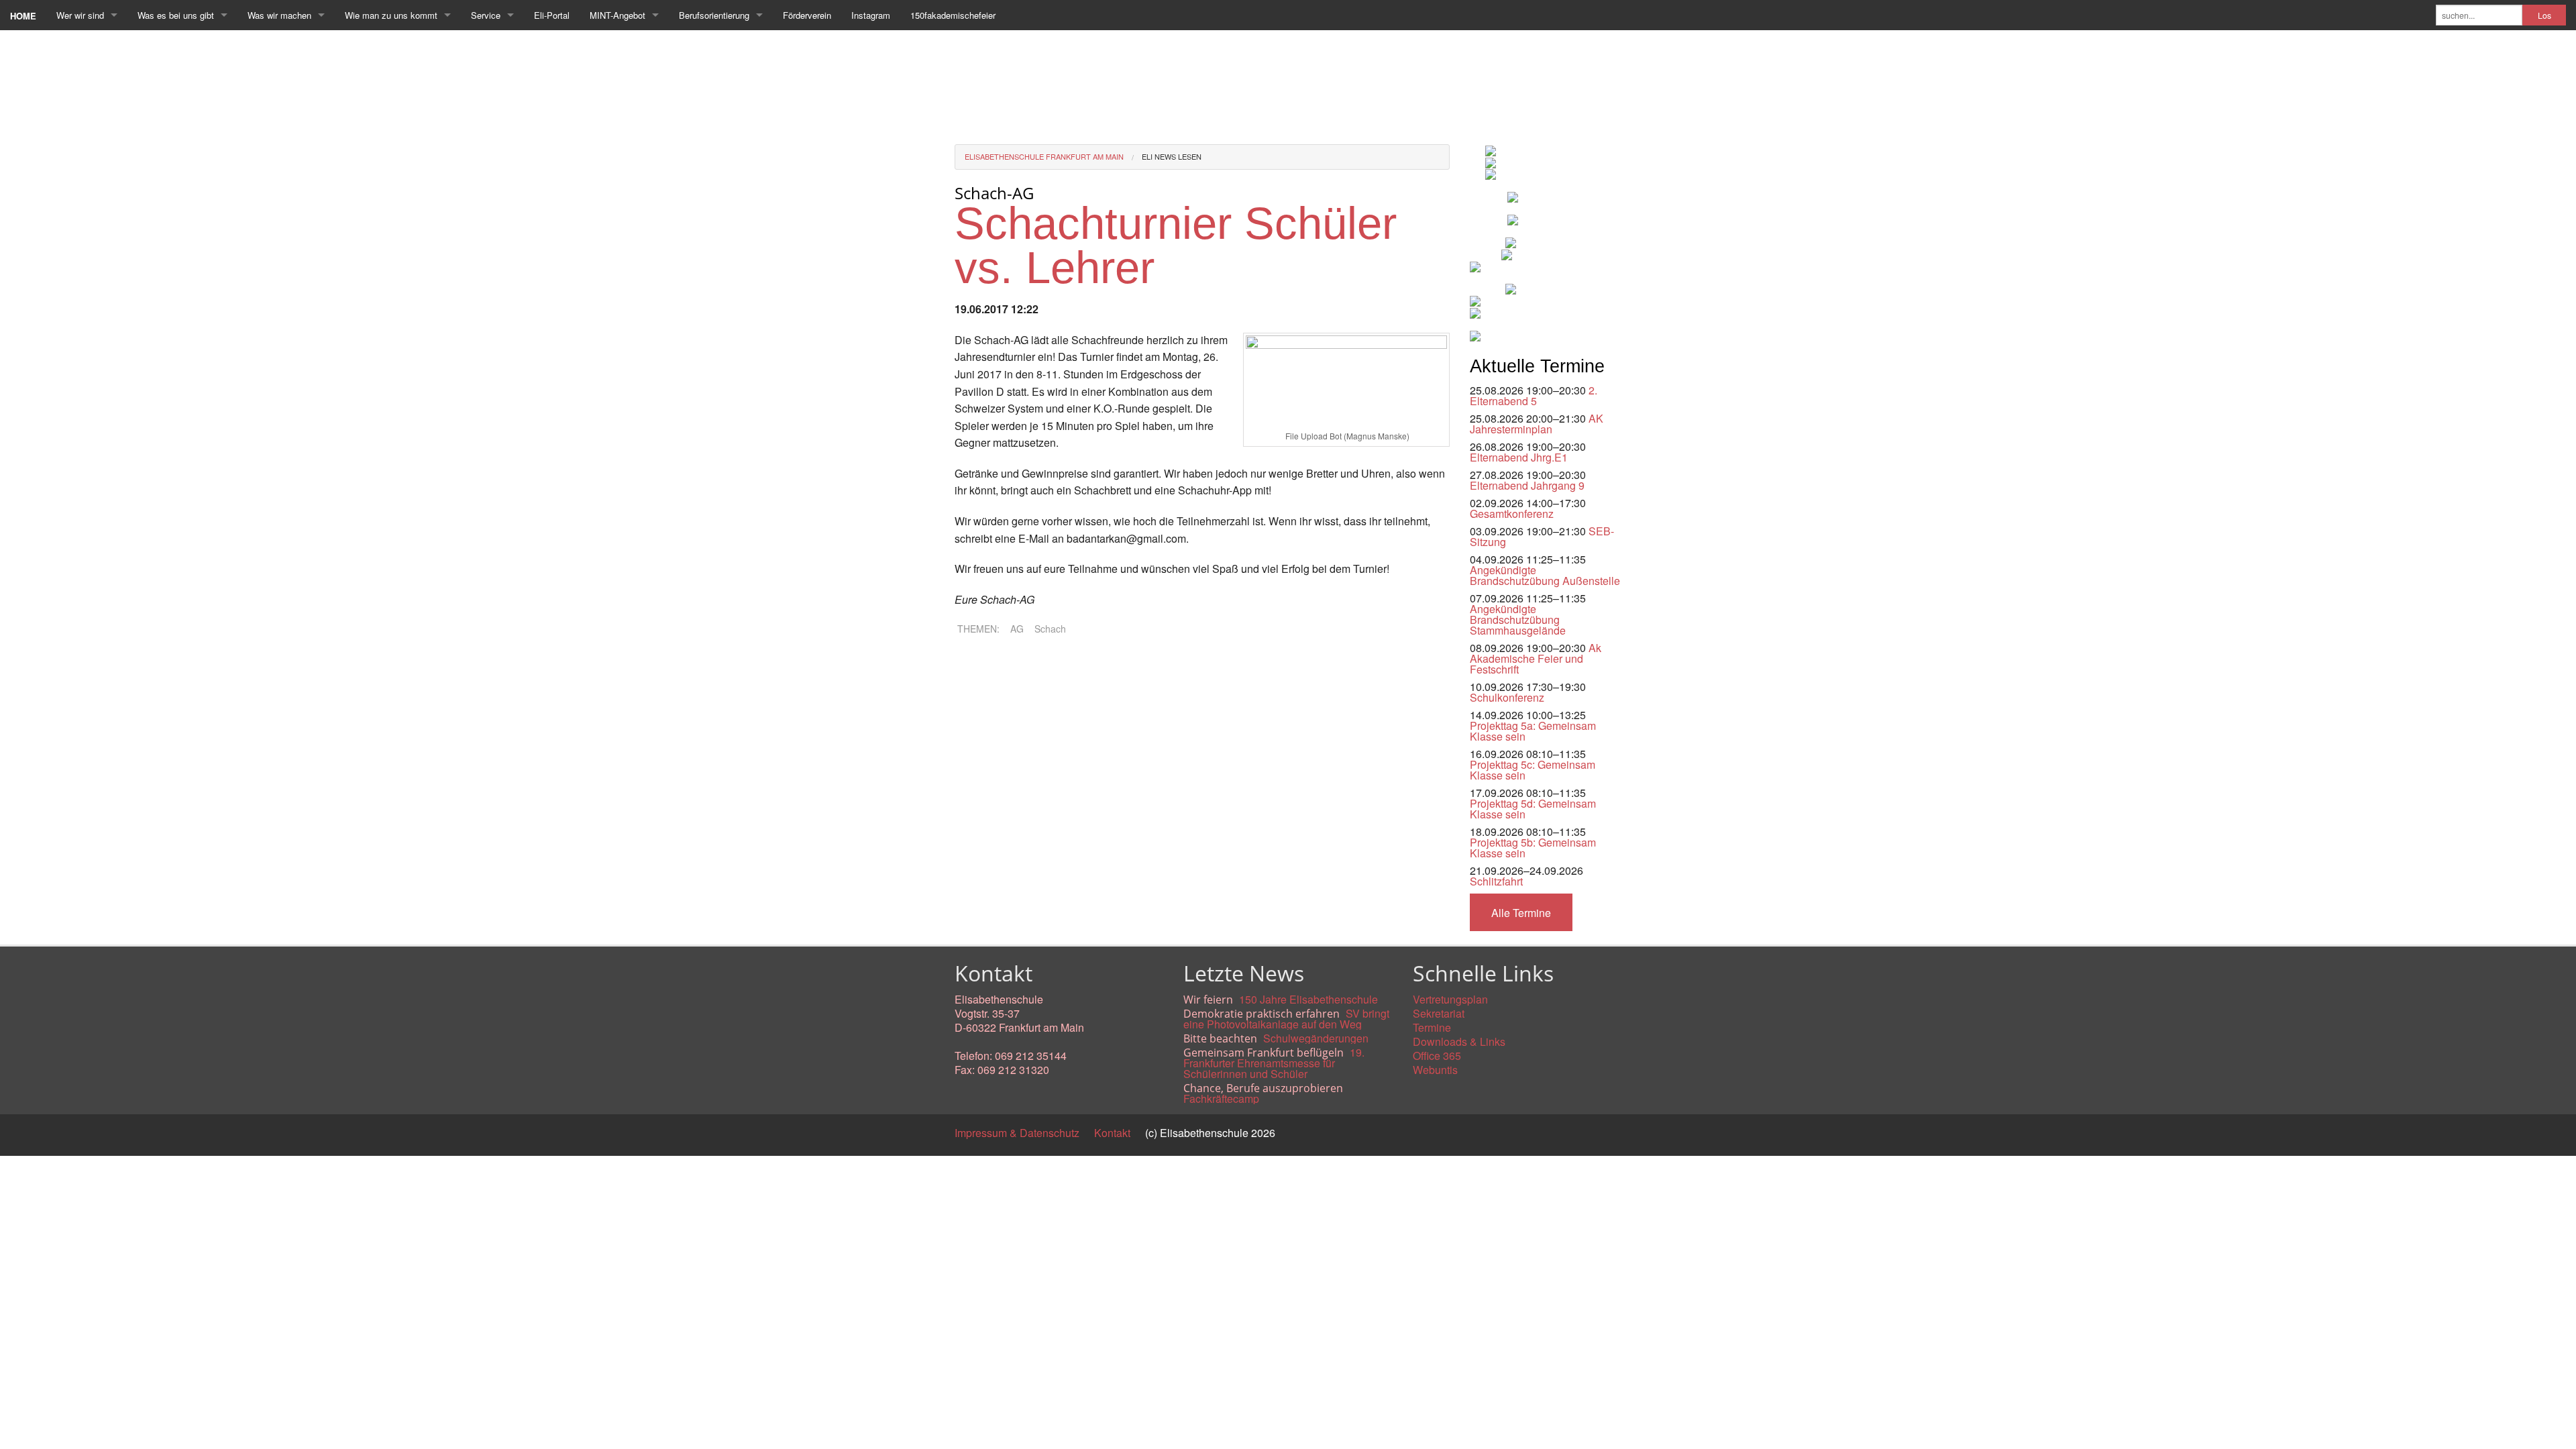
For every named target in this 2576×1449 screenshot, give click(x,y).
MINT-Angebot (618, 15)
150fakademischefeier (953, 15)
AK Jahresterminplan (1537, 424)
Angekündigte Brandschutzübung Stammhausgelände (1518, 620)
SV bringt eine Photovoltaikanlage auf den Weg (1286, 1019)
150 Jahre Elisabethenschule (1308, 999)
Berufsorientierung (714, 15)
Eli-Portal (552, 15)
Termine (1432, 1027)
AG (1017, 629)
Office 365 (1437, 1056)
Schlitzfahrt (1496, 881)
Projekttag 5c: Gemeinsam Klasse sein (1533, 770)
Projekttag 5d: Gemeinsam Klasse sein (1533, 809)
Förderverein (807, 15)
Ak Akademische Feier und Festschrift (1536, 658)
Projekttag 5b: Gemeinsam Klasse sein (1533, 848)
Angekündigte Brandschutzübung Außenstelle (1545, 575)
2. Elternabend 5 (1534, 395)
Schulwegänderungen (1316, 1038)
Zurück (971, 664)
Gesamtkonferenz (1512, 514)
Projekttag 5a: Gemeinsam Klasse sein (1533, 731)
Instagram (871, 15)
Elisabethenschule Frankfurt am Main (1044, 156)
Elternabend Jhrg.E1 (1519, 457)
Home (23, 16)
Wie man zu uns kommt (391, 15)
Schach (1050, 629)
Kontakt (1112, 1133)
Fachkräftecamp (1221, 1098)
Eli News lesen (1172, 156)
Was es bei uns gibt (176, 15)
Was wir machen (279, 15)
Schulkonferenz (1507, 697)
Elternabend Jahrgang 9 (1527, 485)
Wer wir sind (80, 15)
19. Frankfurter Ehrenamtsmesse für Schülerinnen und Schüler (1274, 1063)
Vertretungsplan (1450, 999)
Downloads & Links (1459, 1041)
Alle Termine (1521, 913)
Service (486, 15)
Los (2544, 15)
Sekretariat (1439, 1013)
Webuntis (1435, 1070)
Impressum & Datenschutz (1017, 1133)
